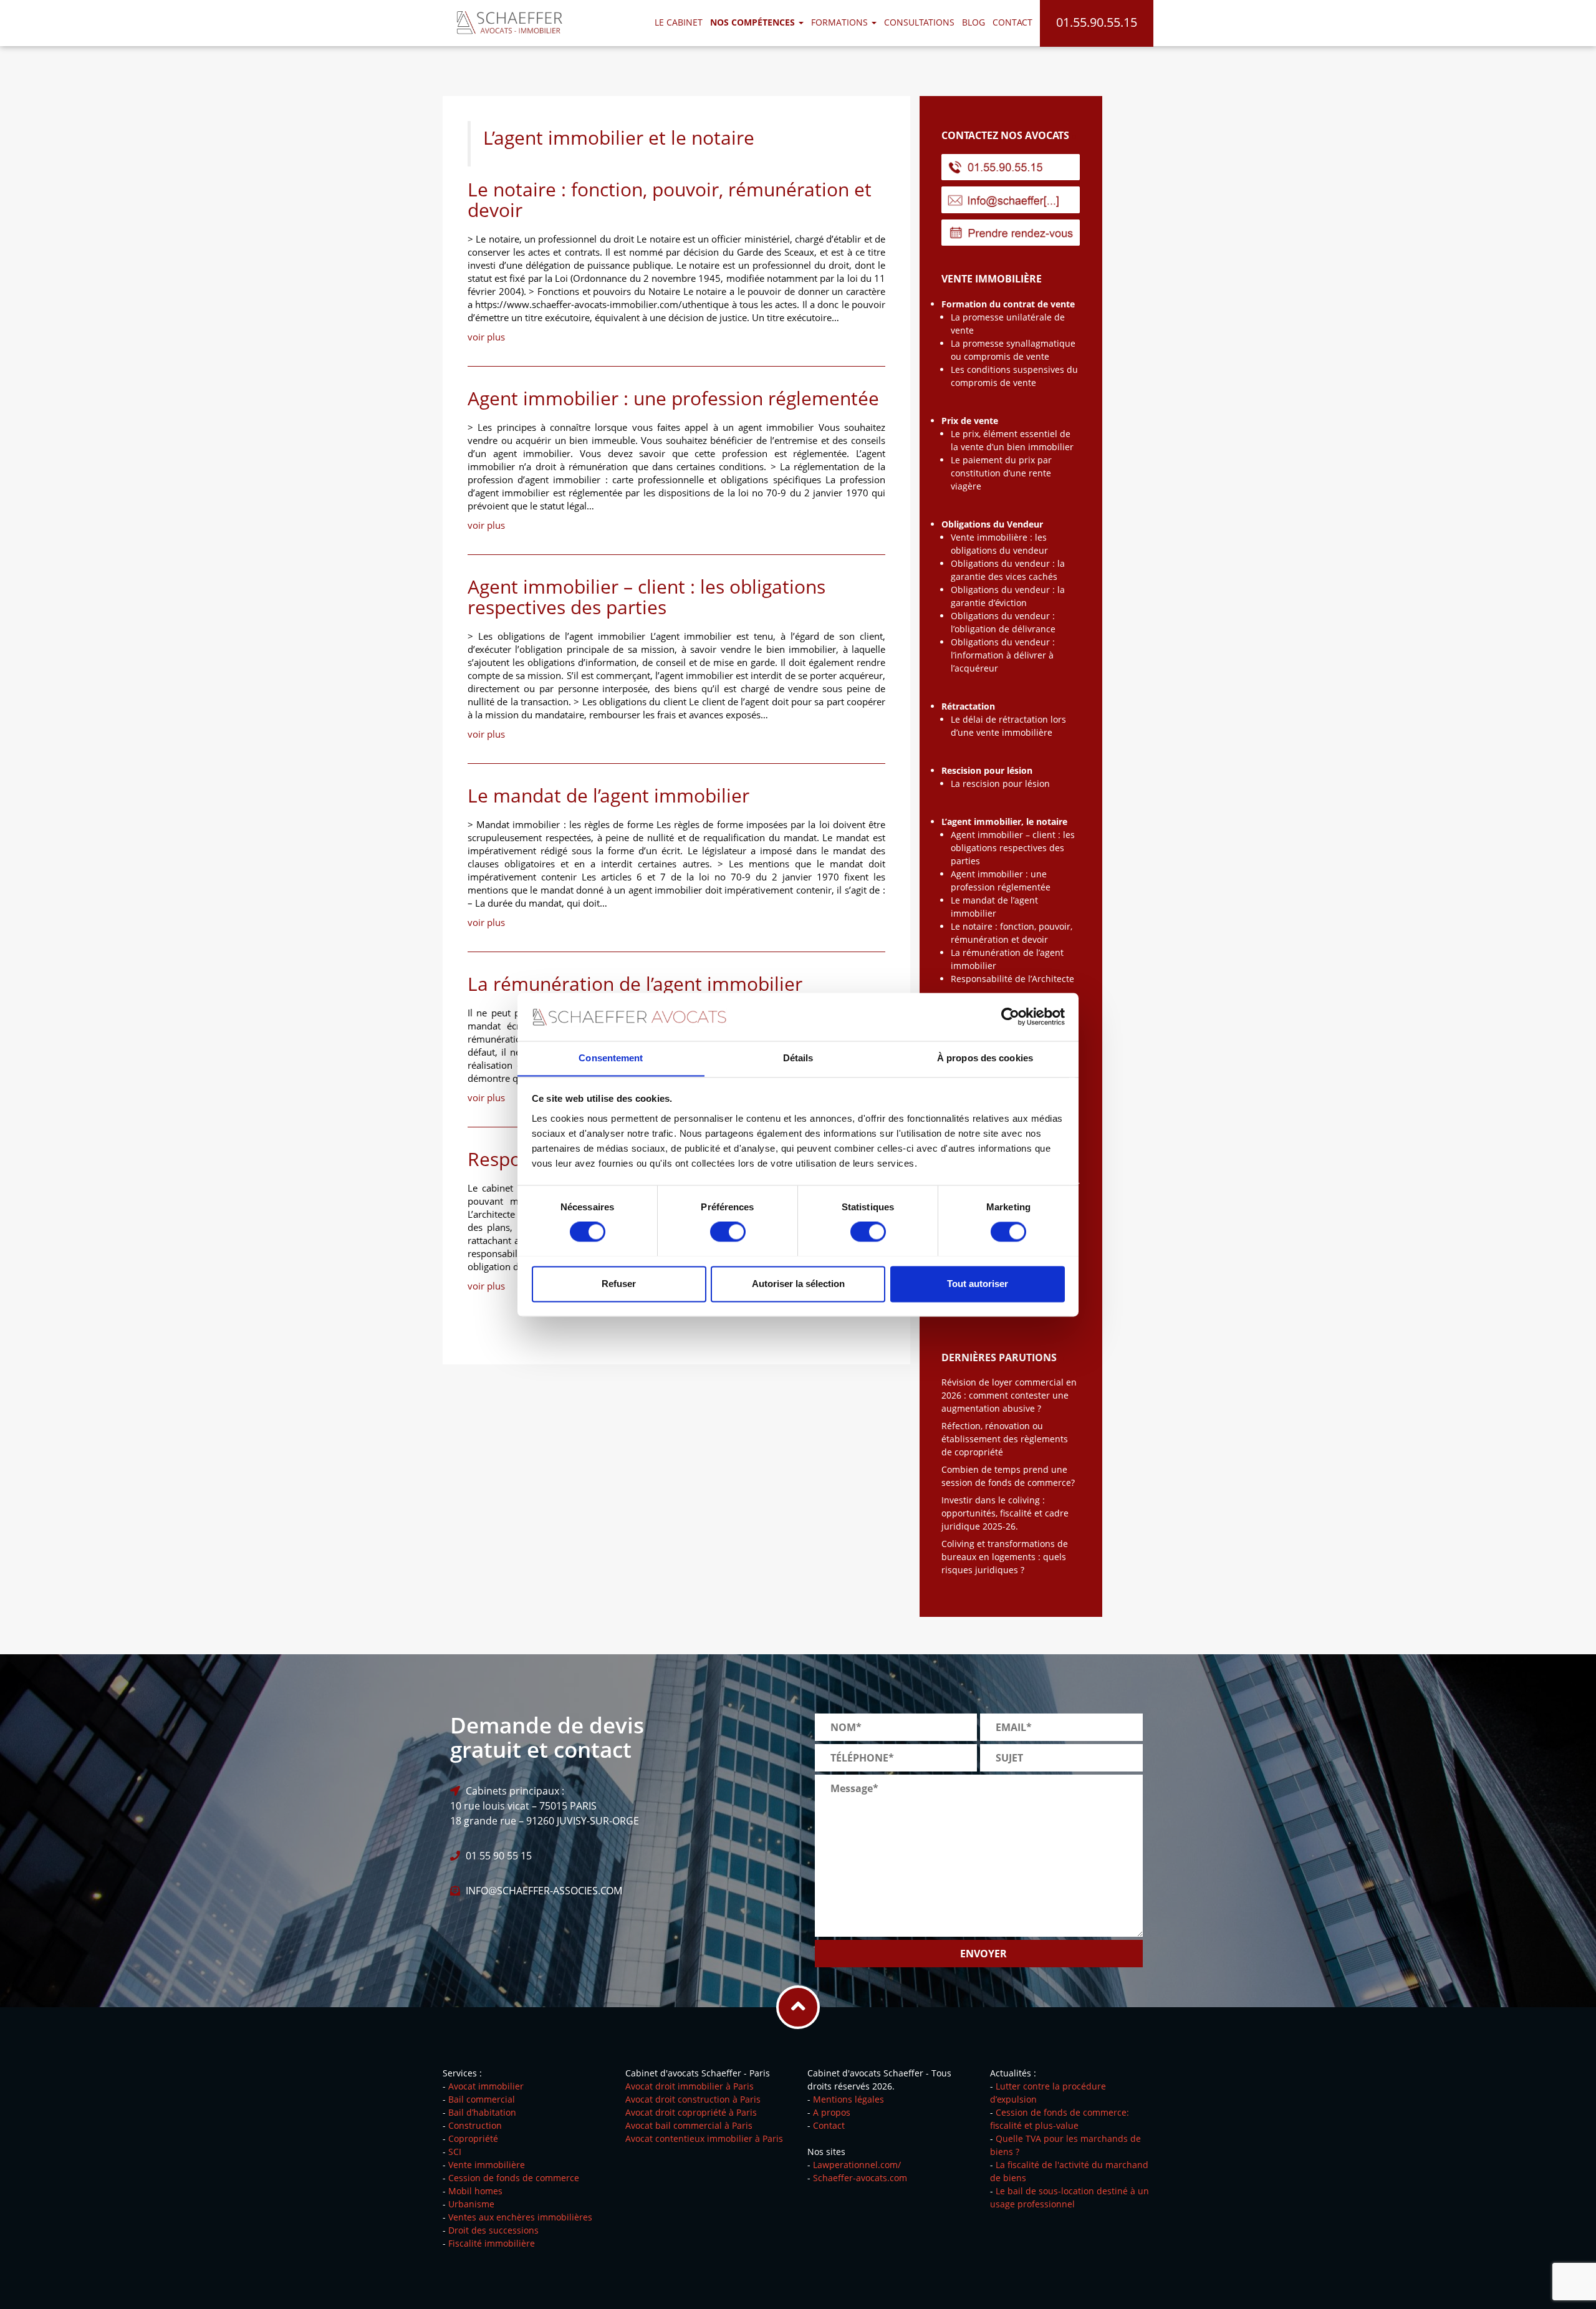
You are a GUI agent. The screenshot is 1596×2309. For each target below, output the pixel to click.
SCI (455, 2152)
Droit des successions (493, 2230)
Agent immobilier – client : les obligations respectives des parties (647, 597)
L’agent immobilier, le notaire (1004, 822)
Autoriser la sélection (798, 1284)
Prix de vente (970, 421)
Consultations (919, 22)
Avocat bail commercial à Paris (689, 2125)
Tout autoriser (978, 1284)
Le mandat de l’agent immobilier (608, 795)
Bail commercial (482, 2099)
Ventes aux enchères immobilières (520, 2217)
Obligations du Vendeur (992, 524)
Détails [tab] (798, 1058)
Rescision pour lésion (987, 770)
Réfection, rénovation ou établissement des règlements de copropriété (1005, 1439)
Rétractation (968, 706)
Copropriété (473, 2138)
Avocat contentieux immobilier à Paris (704, 2138)
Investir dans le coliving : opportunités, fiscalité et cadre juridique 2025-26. (1005, 1513)
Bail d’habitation (482, 2112)
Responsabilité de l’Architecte (1012, 979)
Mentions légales (848, 2099)
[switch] (728, 1232)
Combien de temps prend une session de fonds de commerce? (1008, 1476)
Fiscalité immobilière (492, 2243)
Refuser (619, 1284)
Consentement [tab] (611, 1058)
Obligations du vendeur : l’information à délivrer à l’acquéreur (1003, 655)
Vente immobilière (487, 2165)
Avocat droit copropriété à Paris (691, 2112)
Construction (475, 2125)
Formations (841, 22)
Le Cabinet (679, 22)
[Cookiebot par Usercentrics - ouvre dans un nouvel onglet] (1010, 1016)
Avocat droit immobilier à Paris (690, 2086)
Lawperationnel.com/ (857, 2165)
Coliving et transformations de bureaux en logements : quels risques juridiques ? (1005, 1557)
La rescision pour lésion (1000, 783)
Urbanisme (471, 2204)
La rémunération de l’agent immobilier (635, 984)
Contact (1012, 22)
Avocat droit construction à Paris (693, 2099)
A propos (832, 2112)
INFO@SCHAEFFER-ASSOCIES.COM (544, 1891)
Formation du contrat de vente (1008, 304)
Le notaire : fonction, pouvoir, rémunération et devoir (670, 200)
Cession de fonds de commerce (514, 2178)
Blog (973, 22)
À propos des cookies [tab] (985, 1058)
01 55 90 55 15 (499, 1856)
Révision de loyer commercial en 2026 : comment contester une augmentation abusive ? (1009, 1395)
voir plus (486, 337)
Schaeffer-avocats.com (860, 2178)
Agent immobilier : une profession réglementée (673, 398)
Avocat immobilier (486, 2086)
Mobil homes (475, 2191)
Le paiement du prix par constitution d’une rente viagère (1001, 473)
